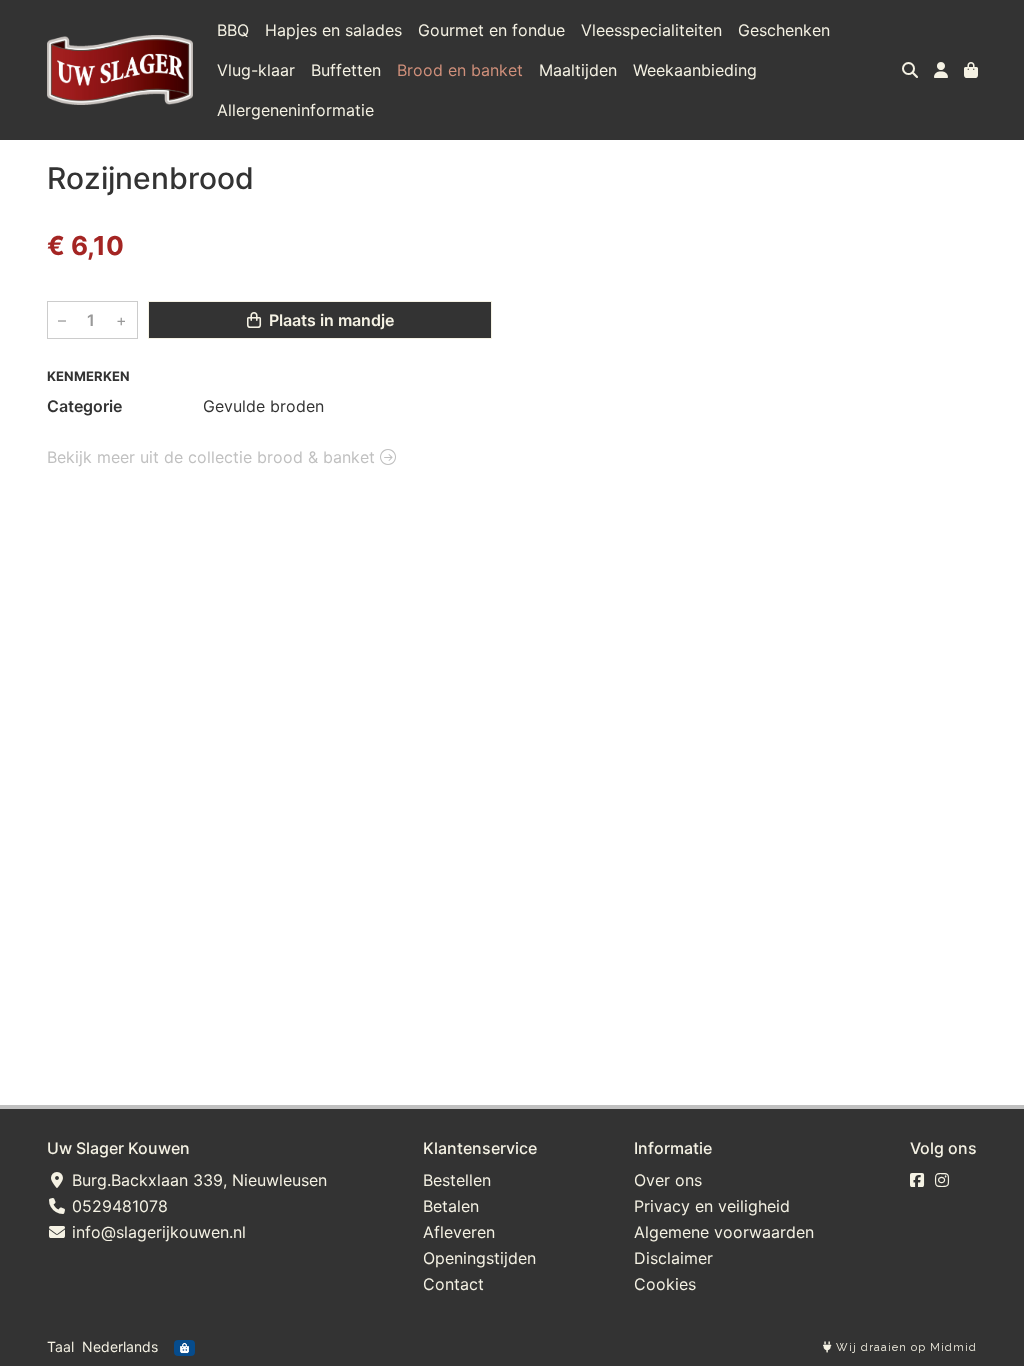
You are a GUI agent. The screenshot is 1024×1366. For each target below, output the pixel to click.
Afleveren (459, 1232)
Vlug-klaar (256, 70)
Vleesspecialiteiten (651, 30)
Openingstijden (479, 1258)
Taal (60, 1346)
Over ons (668, 1180)
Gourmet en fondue (491, 30)
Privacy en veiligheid (712, 1206)
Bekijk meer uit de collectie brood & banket (213, 457)
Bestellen (457, 1180)
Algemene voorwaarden (724, 1232)
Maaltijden (578, 70)
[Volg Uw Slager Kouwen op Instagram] (942, 1180)
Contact (453, 1284)
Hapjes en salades (333, 30)
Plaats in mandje (329, 320)
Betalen (451, 1206)
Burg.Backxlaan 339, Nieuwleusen (197, 1180)
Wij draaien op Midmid (904, 1347)
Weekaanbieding (695, 70)
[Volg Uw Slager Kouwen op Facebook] (917, 1180)
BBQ (233, 30)
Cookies (665, 1284)
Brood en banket (460, 70)
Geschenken (784, 30)
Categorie (84, 406)
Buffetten (346, 70)
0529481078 (117, 1206)
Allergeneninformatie (295, 110)
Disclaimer (673, 1258)
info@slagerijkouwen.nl (156, 1232)
